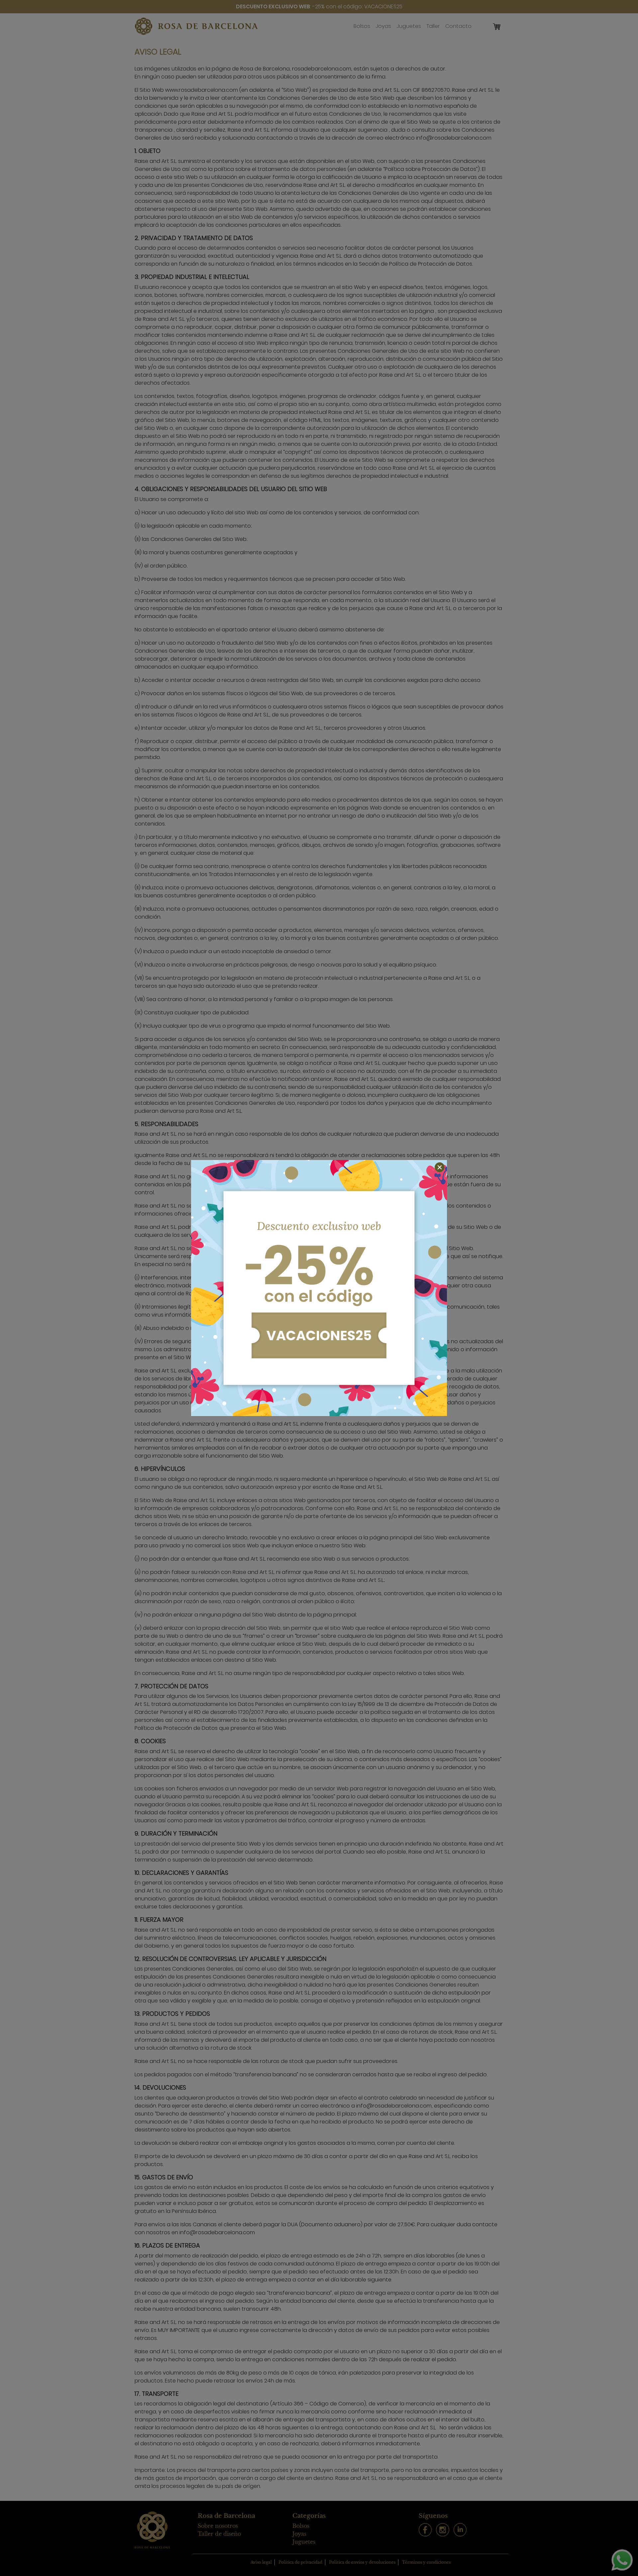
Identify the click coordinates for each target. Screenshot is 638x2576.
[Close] (440, 1167)
